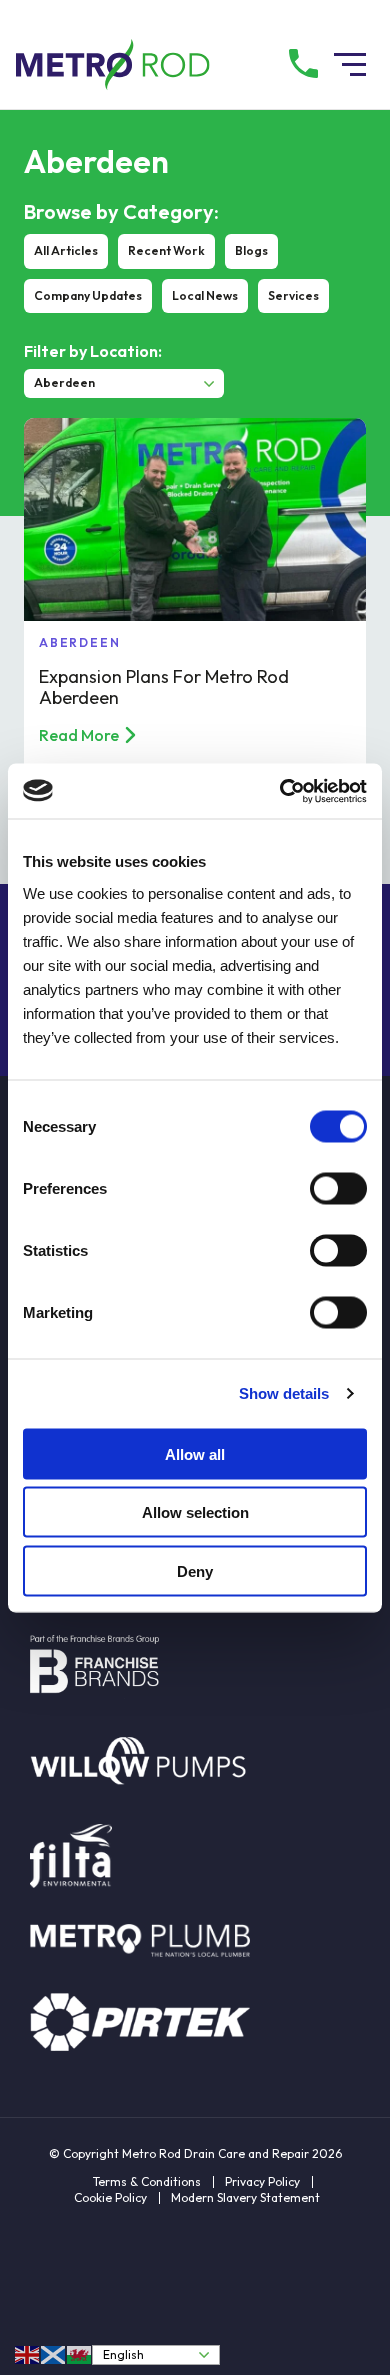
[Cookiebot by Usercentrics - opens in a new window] (280, 791)
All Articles (66, 250)
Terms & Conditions (147, 2182)
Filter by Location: (93, 351)
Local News (205, 295)
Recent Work (166, 250)
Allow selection (195, 1512)
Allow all (195, 1453)
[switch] (338, 1188)
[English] (28, 2354)
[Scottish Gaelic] (54, 2354)
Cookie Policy (110, 2198)
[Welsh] (80, 2354)
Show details (284, 1393)
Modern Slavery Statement (245, 2198)
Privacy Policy (262, 2182)
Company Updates (88, 295)
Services (293, 295)
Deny (195, 1570)
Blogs (251, 250)
